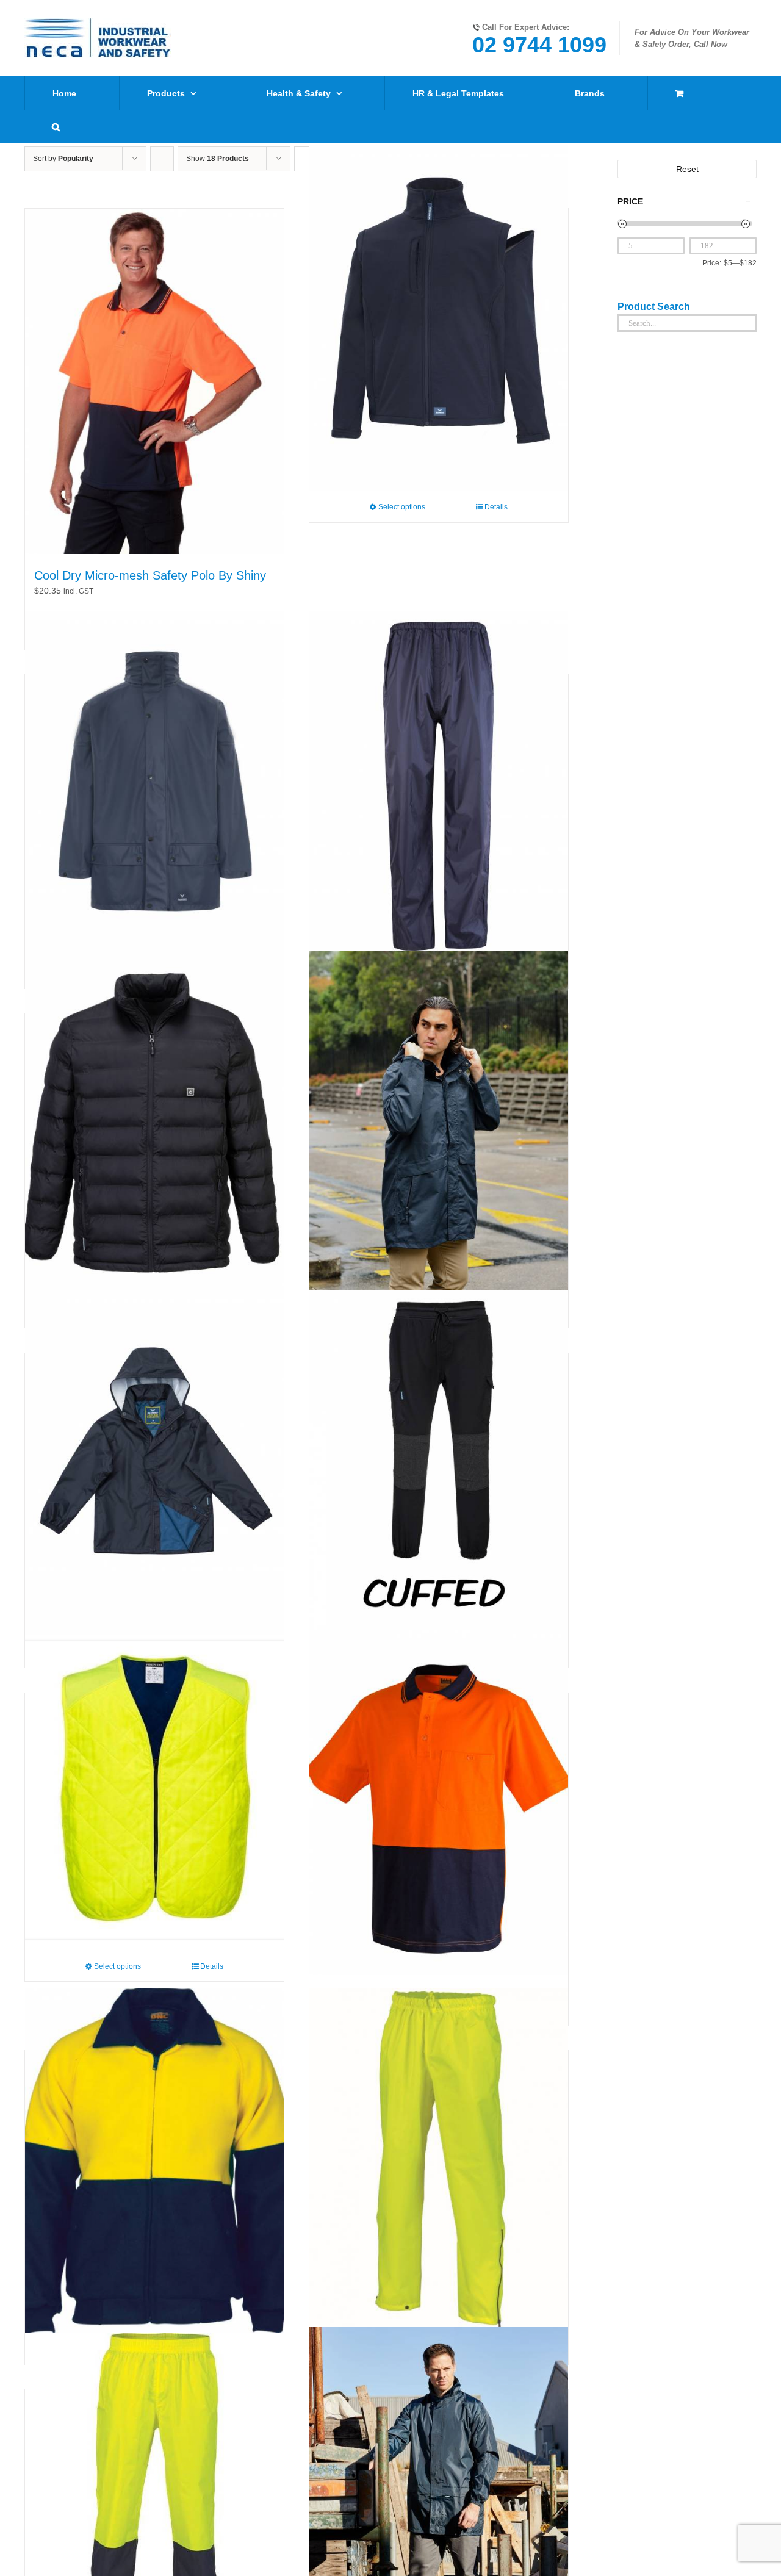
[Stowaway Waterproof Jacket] (154, 1462)
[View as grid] (306, 159)
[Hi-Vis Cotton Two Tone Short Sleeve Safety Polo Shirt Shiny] (439, 1802)
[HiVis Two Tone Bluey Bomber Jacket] (154, 2160)
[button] (56, 127)
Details (496, 507)
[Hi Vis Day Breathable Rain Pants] (439, 2160)
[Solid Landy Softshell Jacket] (439, 318)
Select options (402, 507)
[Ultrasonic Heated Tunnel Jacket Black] (154, 1123)
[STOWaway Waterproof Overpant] (439, 784)
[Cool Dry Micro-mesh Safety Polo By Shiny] (154, 381)
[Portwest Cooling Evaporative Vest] (154, 1790)
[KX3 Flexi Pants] (439, 1462)
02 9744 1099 (539, 45)
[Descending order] (162, 159)
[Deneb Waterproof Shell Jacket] (439, 1123)
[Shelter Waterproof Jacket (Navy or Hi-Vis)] (154, 784)
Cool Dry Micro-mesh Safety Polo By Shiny (150, 575)
